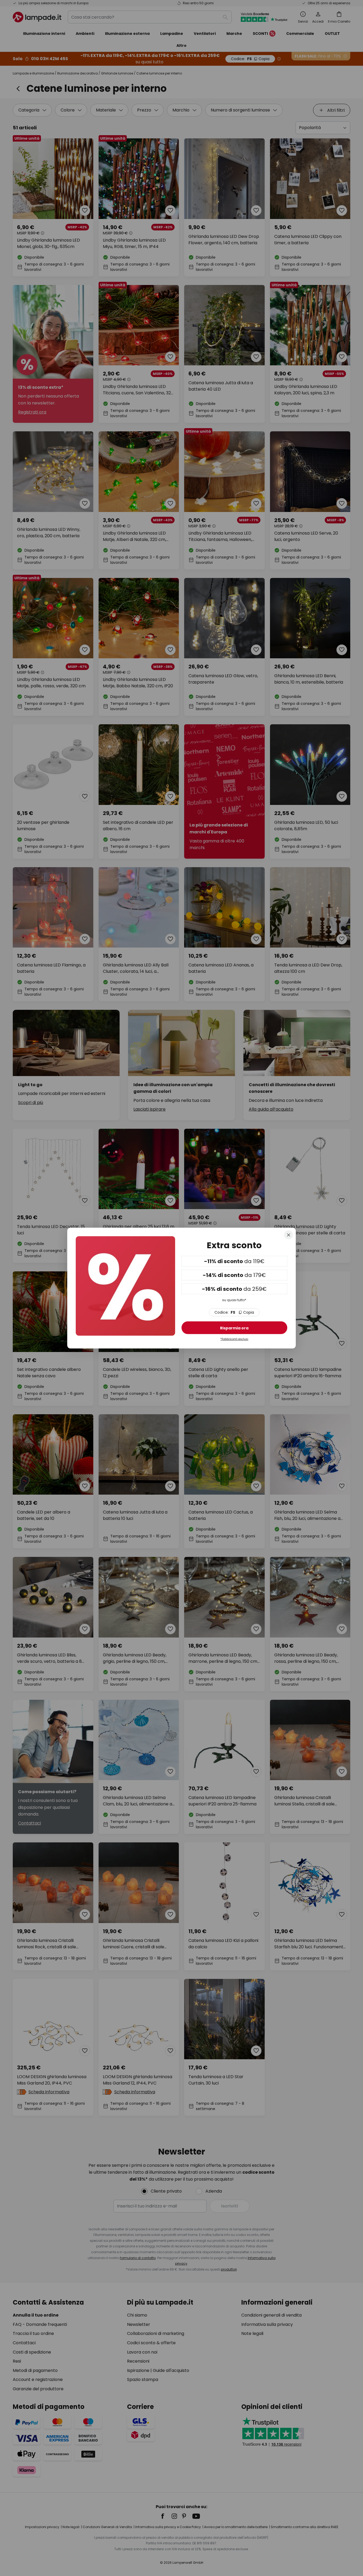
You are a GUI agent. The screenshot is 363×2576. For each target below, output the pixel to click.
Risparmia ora (234, 1328)
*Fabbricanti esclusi (234, 1339)
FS (234, 1312)
